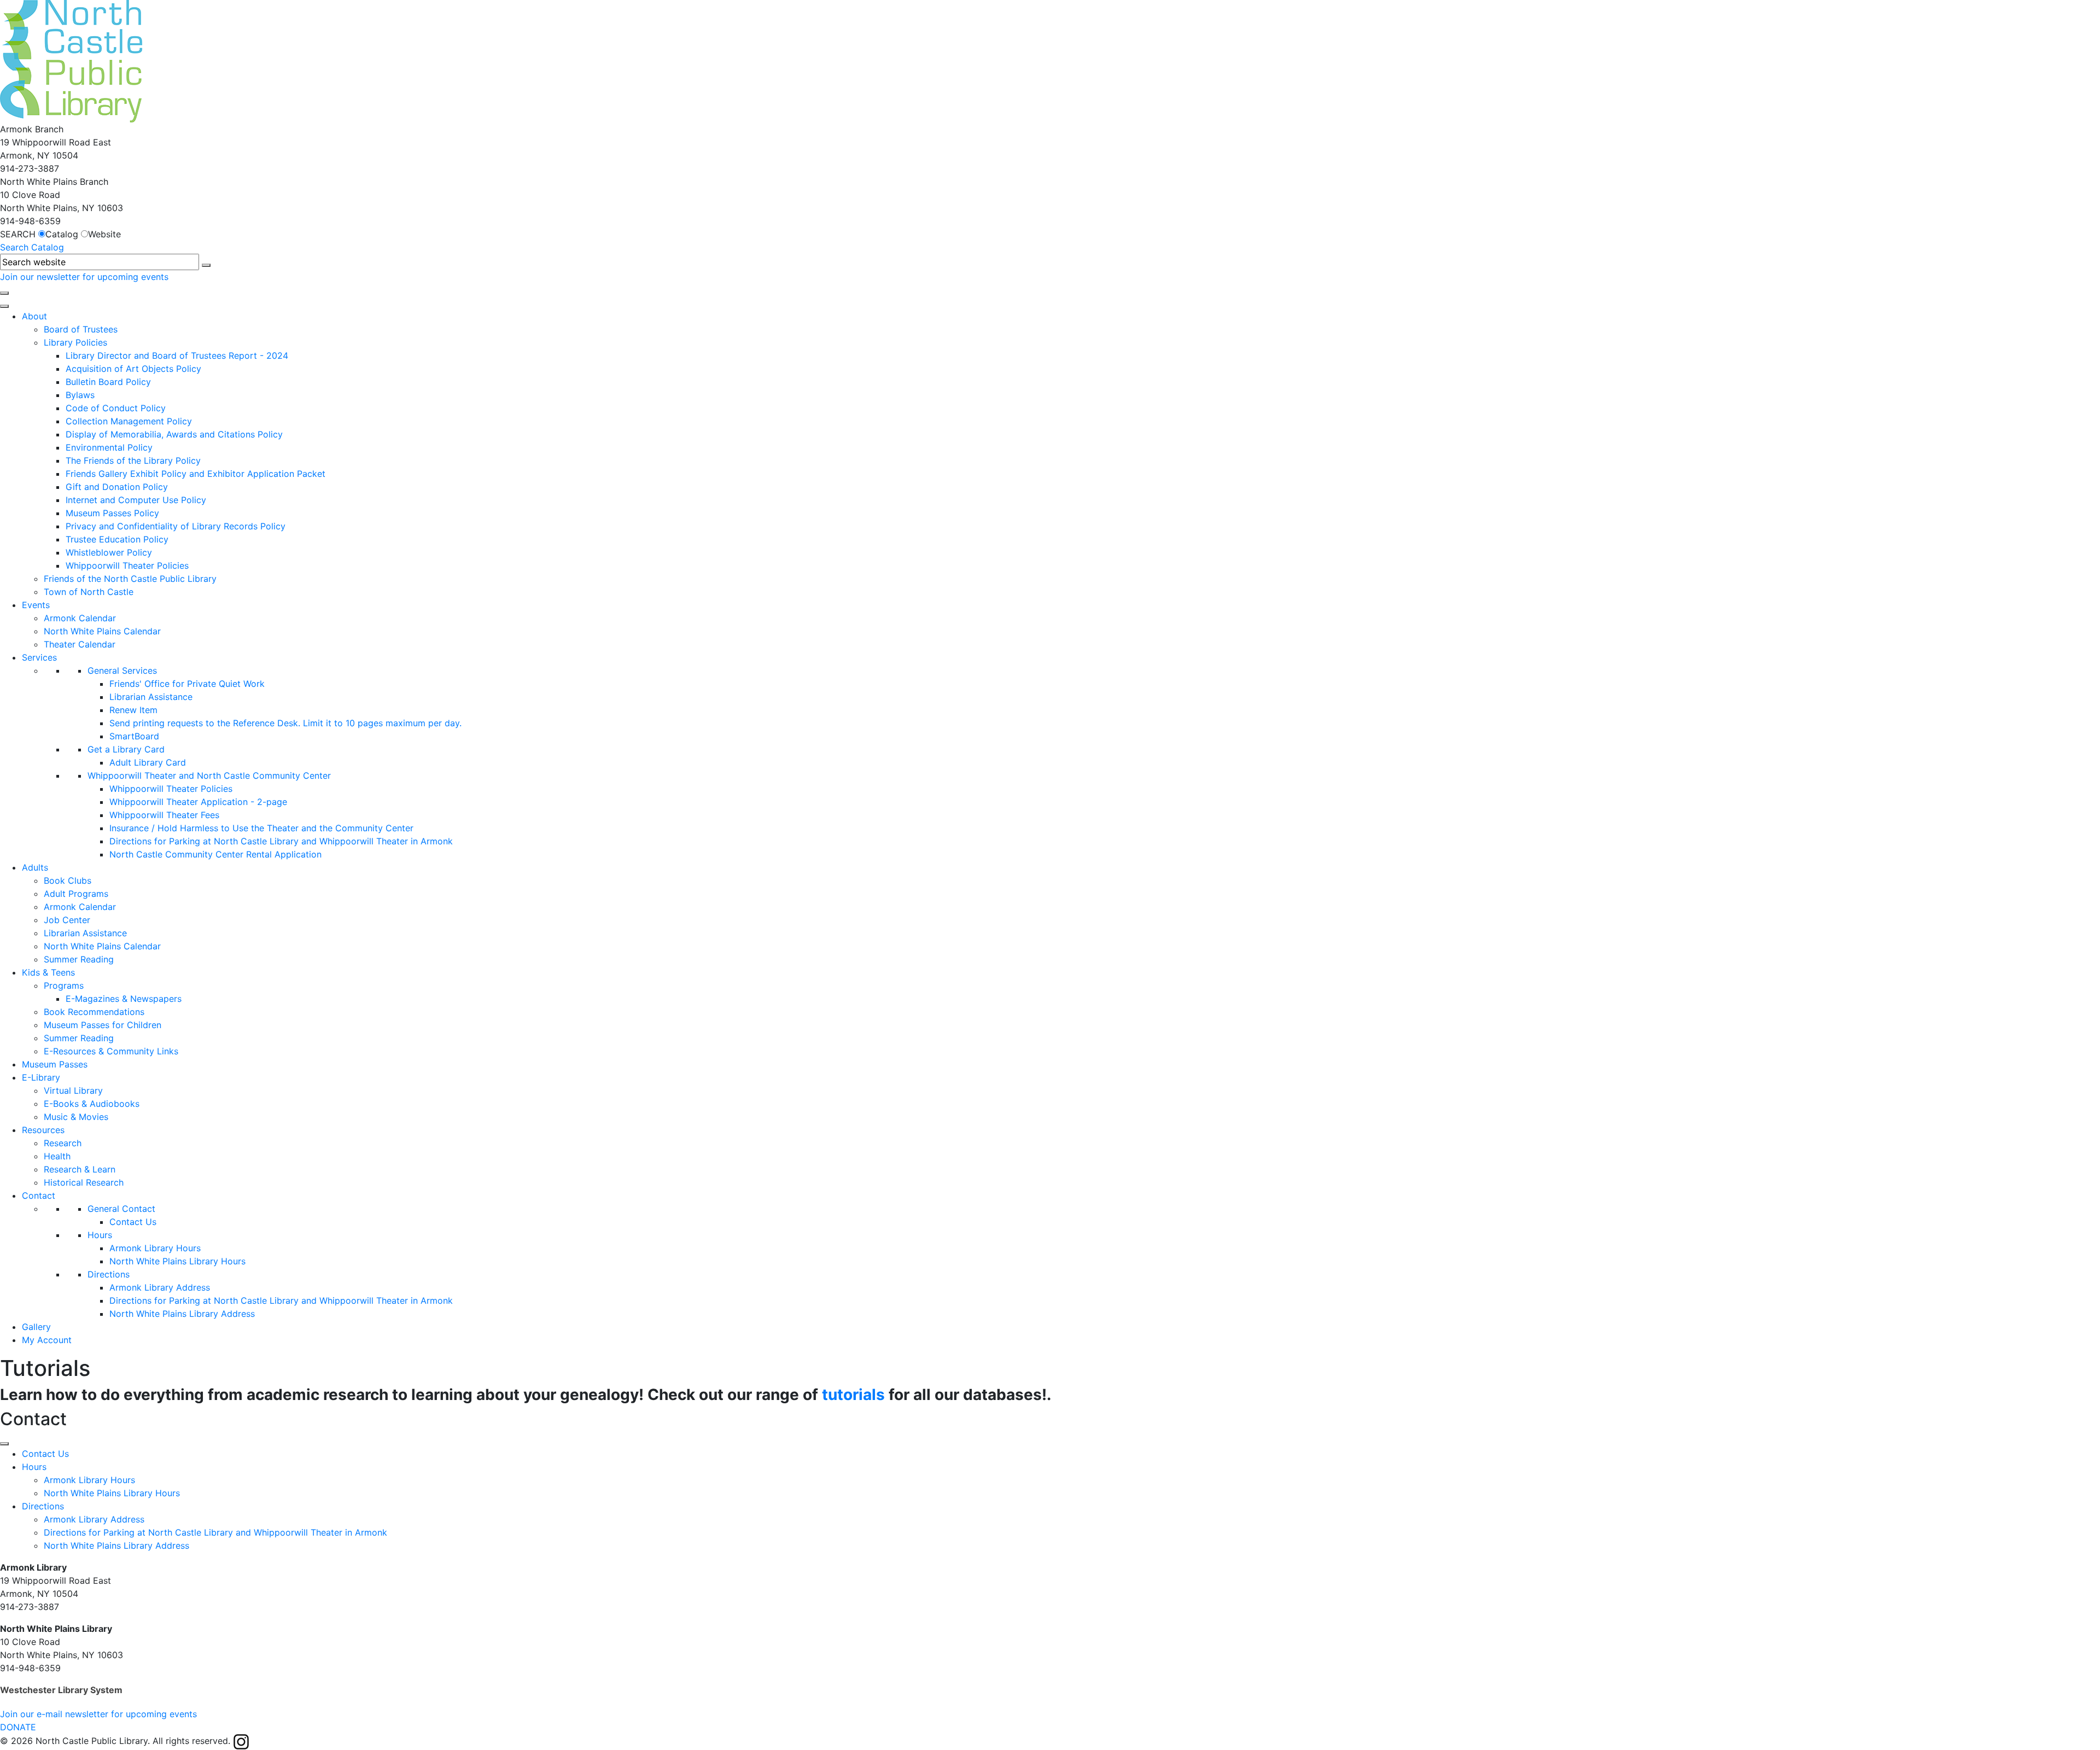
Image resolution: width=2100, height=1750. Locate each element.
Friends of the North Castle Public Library (130, 579)
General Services (122, 670)
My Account (47, 1340)
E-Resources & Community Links (111, 1051)
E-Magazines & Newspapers (124, 999)
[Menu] (4, 306)
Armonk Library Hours (155, 1248)
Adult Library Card (148, 762)
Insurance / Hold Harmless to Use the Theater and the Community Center (261, 828)
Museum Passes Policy (112, 513)
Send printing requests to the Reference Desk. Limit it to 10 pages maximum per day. (285, 723)
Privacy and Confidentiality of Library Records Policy (176, 526)
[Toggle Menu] (4, 1444)
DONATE (18, 1727)
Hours (100, 1235)
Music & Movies (76, 1117)
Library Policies (75, 342)
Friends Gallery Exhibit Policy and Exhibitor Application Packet (196, 474)
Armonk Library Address (160, 1287)
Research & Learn (80, 1169)
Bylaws (80, 395)
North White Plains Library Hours (177, 1261)
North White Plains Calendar (102, 631)
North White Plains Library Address (182, 1314)
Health (57, 1156)
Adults (35, 867)
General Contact (121, 1209)
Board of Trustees (81, 329)
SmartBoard (134, 736)
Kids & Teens (48, 972)
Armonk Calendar (80, 618)
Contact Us (133, 1222)
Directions (109, 1274)
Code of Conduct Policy (116, 408)
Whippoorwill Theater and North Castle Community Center (209, 775)
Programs (64, 985)
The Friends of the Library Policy (133, 460)
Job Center (67, 920)
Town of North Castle (89, 592)
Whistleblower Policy (109, 552)
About (34, 316)
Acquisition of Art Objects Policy (133, 369)
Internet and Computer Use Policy (136, 500)
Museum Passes (55, 1064)
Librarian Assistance (151, 697)
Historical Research (84, 1182)
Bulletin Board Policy (108, 382)
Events (36, 605)
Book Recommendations (94, 1012)
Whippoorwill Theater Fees (164, 815)
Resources (43, 1130)
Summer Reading (79, 959)
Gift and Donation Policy (117, 487)
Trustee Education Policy (117, 539)
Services (39, 657)
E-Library (41, 1077)
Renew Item (133, 710)
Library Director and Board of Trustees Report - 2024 (177, 355)
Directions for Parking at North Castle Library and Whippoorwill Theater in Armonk (281, 841)
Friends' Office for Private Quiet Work (187, 684)
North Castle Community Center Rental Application (215, 854)
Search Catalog (32, 247)
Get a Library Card (126, 749)
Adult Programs (76, 894)
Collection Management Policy (129, 421)
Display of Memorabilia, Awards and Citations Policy (174, 434)
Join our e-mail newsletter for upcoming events (98, 1714)
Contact (39, 1195)
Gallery (36, 1327)
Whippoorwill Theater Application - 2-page (198, 802)
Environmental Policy (109, 447)
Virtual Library (73, 1090)
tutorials (853, 1395)
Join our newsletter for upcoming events (84, 277)
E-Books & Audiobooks (92, 1104)
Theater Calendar (80, 644)
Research (63, 1143)
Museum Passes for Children (103, 1025)
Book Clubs (68, 880)
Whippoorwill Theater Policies (127, 565)
